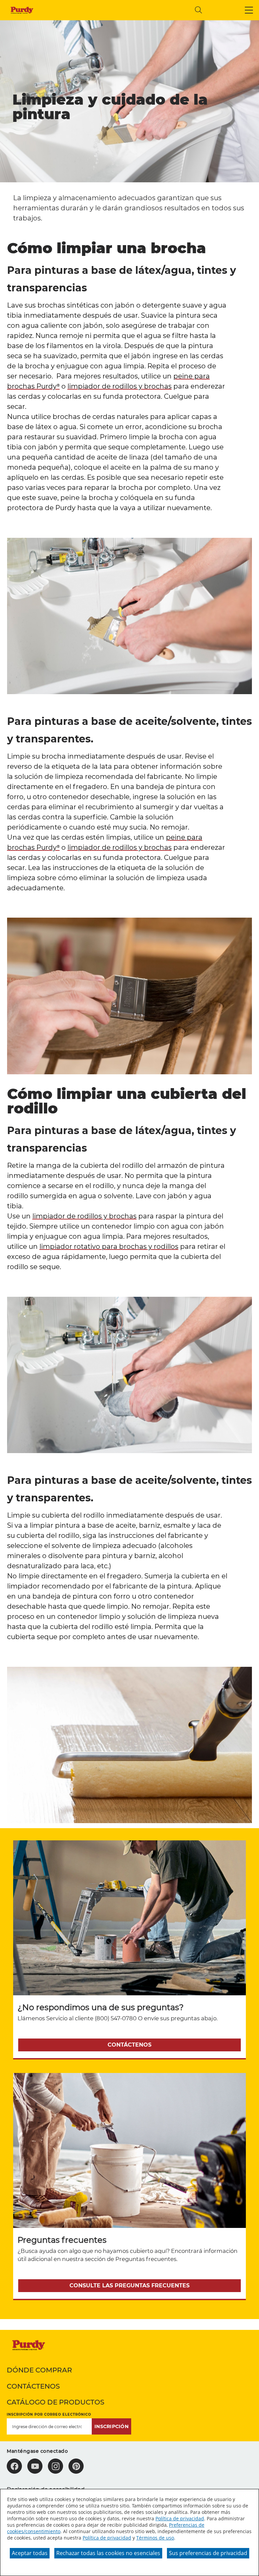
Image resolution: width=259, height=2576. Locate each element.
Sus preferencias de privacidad (208, 2553)
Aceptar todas (30, 2553)
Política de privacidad (180, 2518)
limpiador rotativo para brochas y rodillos (109, 1246)
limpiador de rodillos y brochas (120, 386)
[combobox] (134, 10)
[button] (249, 10)
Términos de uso (155, 2538)
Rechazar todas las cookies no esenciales (108, 2553)
